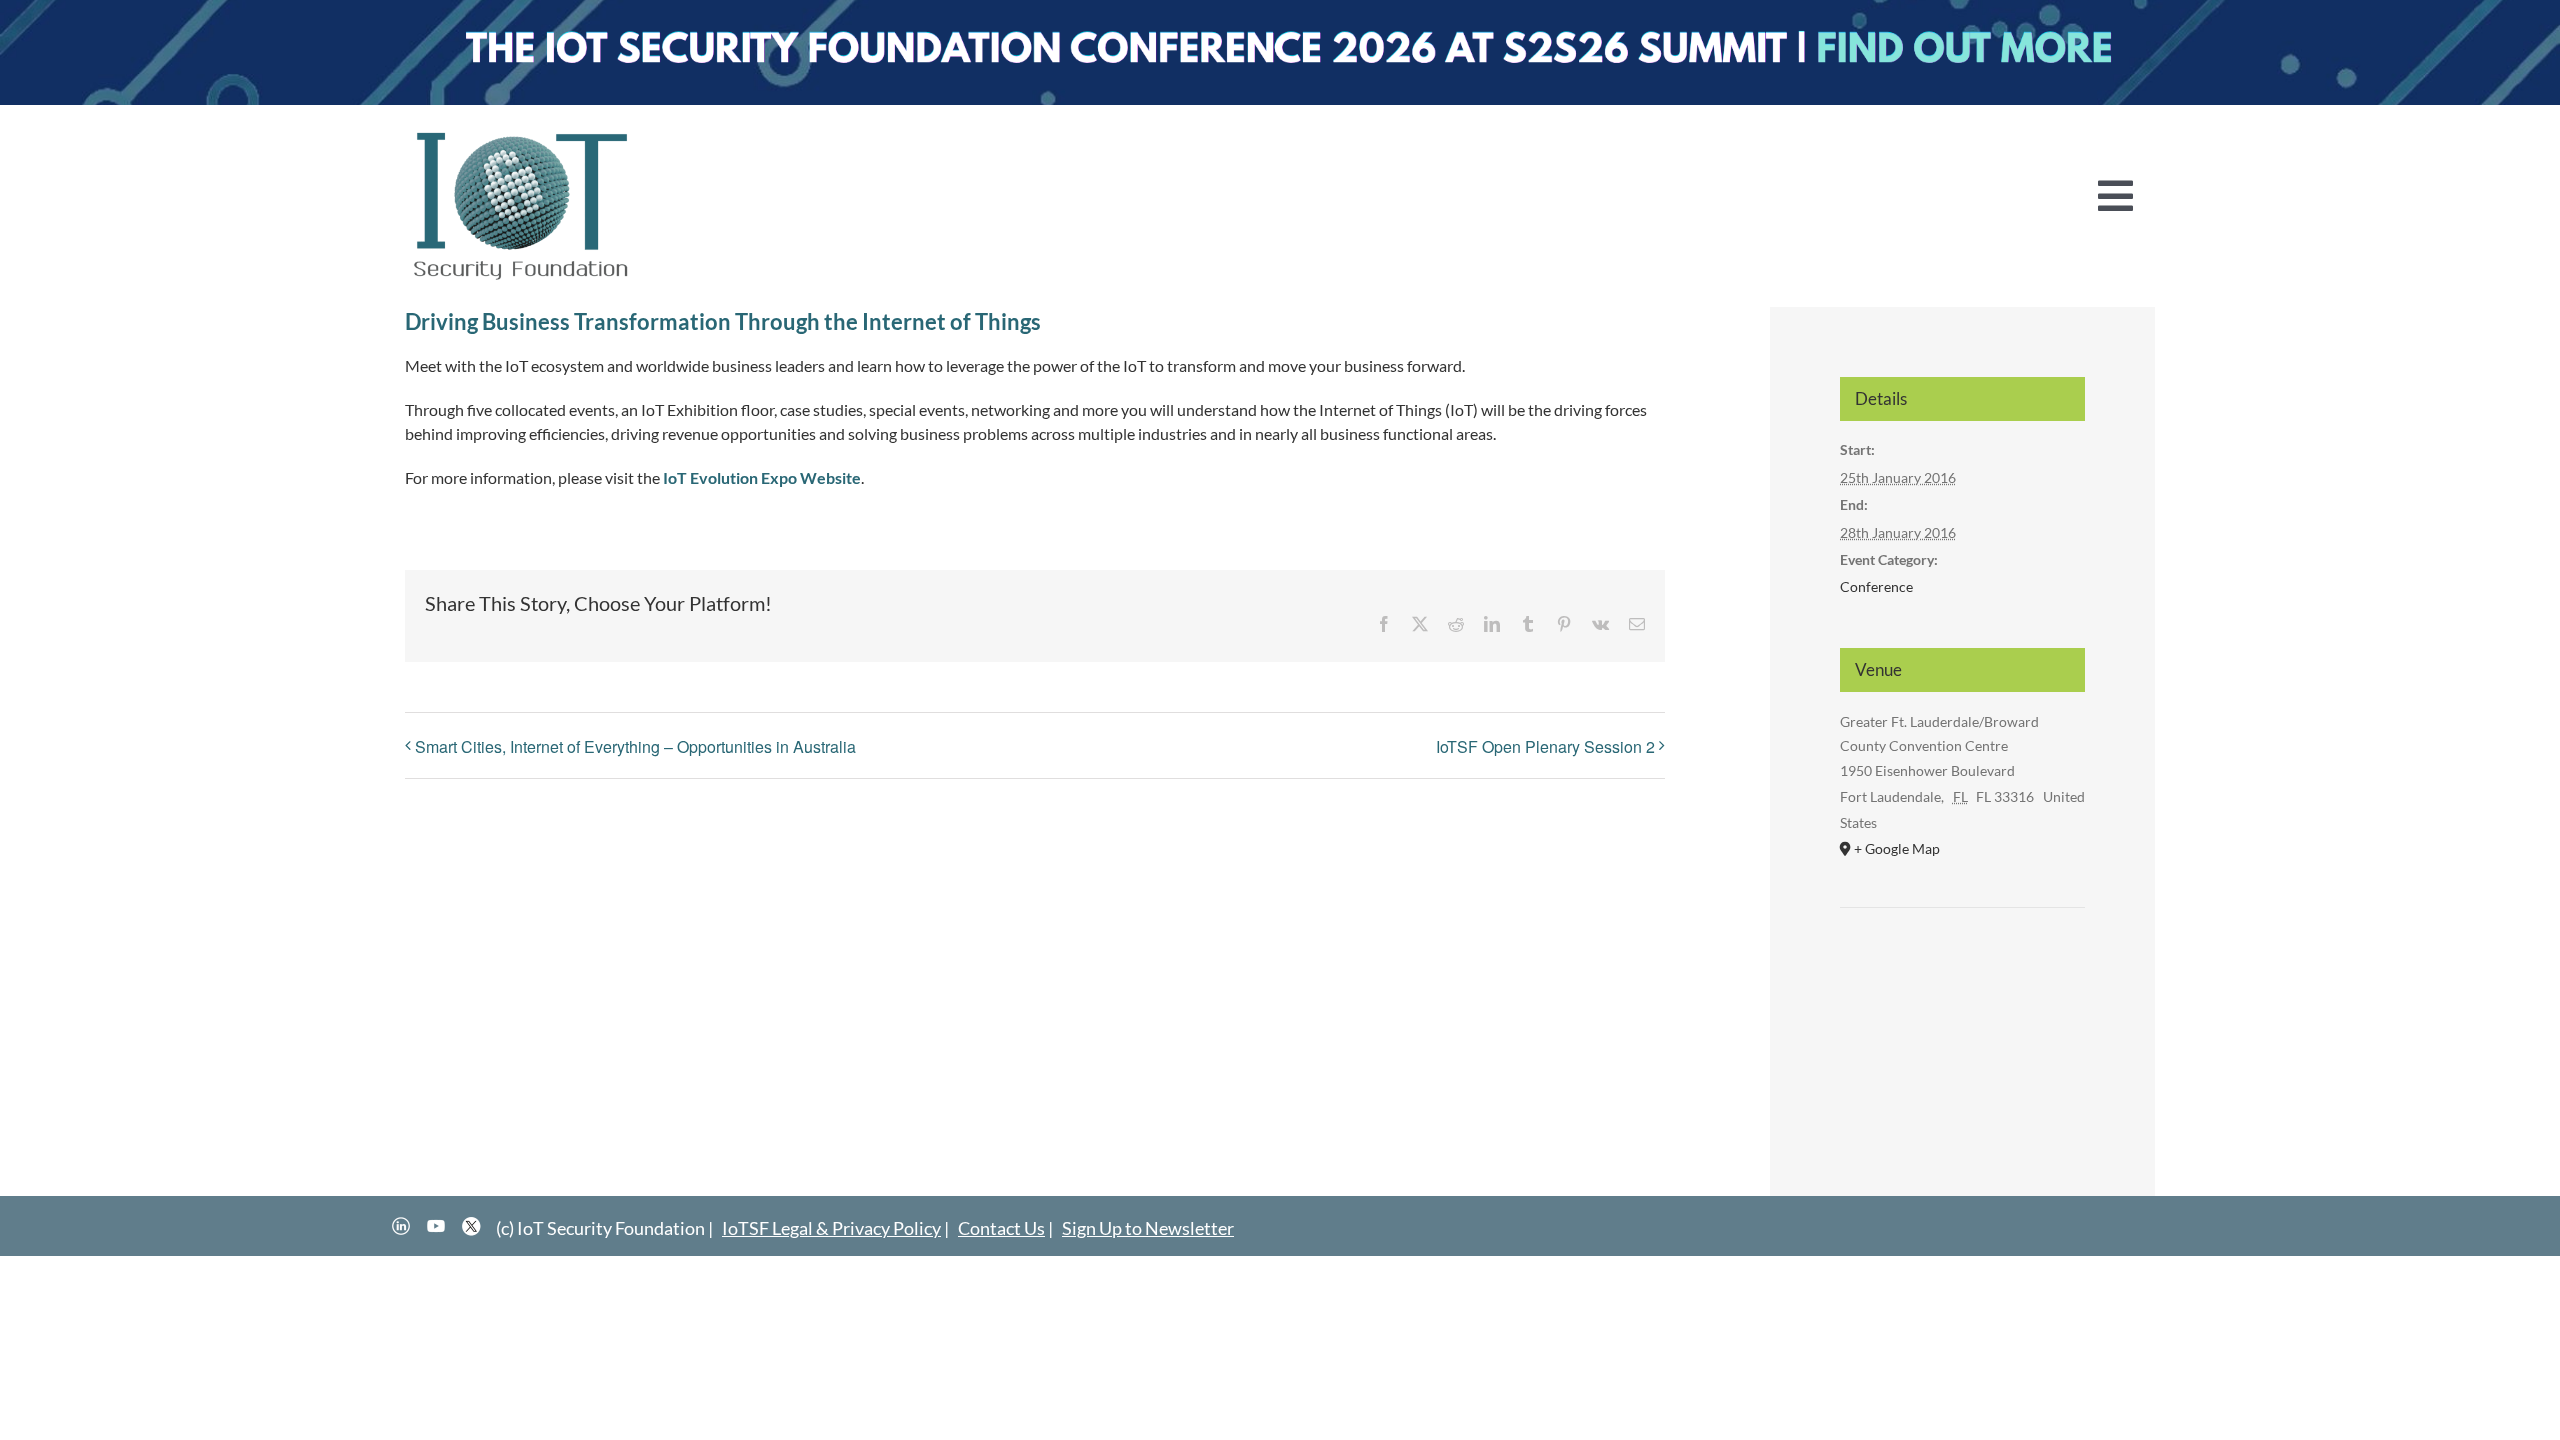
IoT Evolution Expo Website (762, 477)
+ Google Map (1897, 848)
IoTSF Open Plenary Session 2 (1545, 746)
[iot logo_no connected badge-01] (521, 132)
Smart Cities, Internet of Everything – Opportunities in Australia (635, 746)
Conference (1876, 586)
